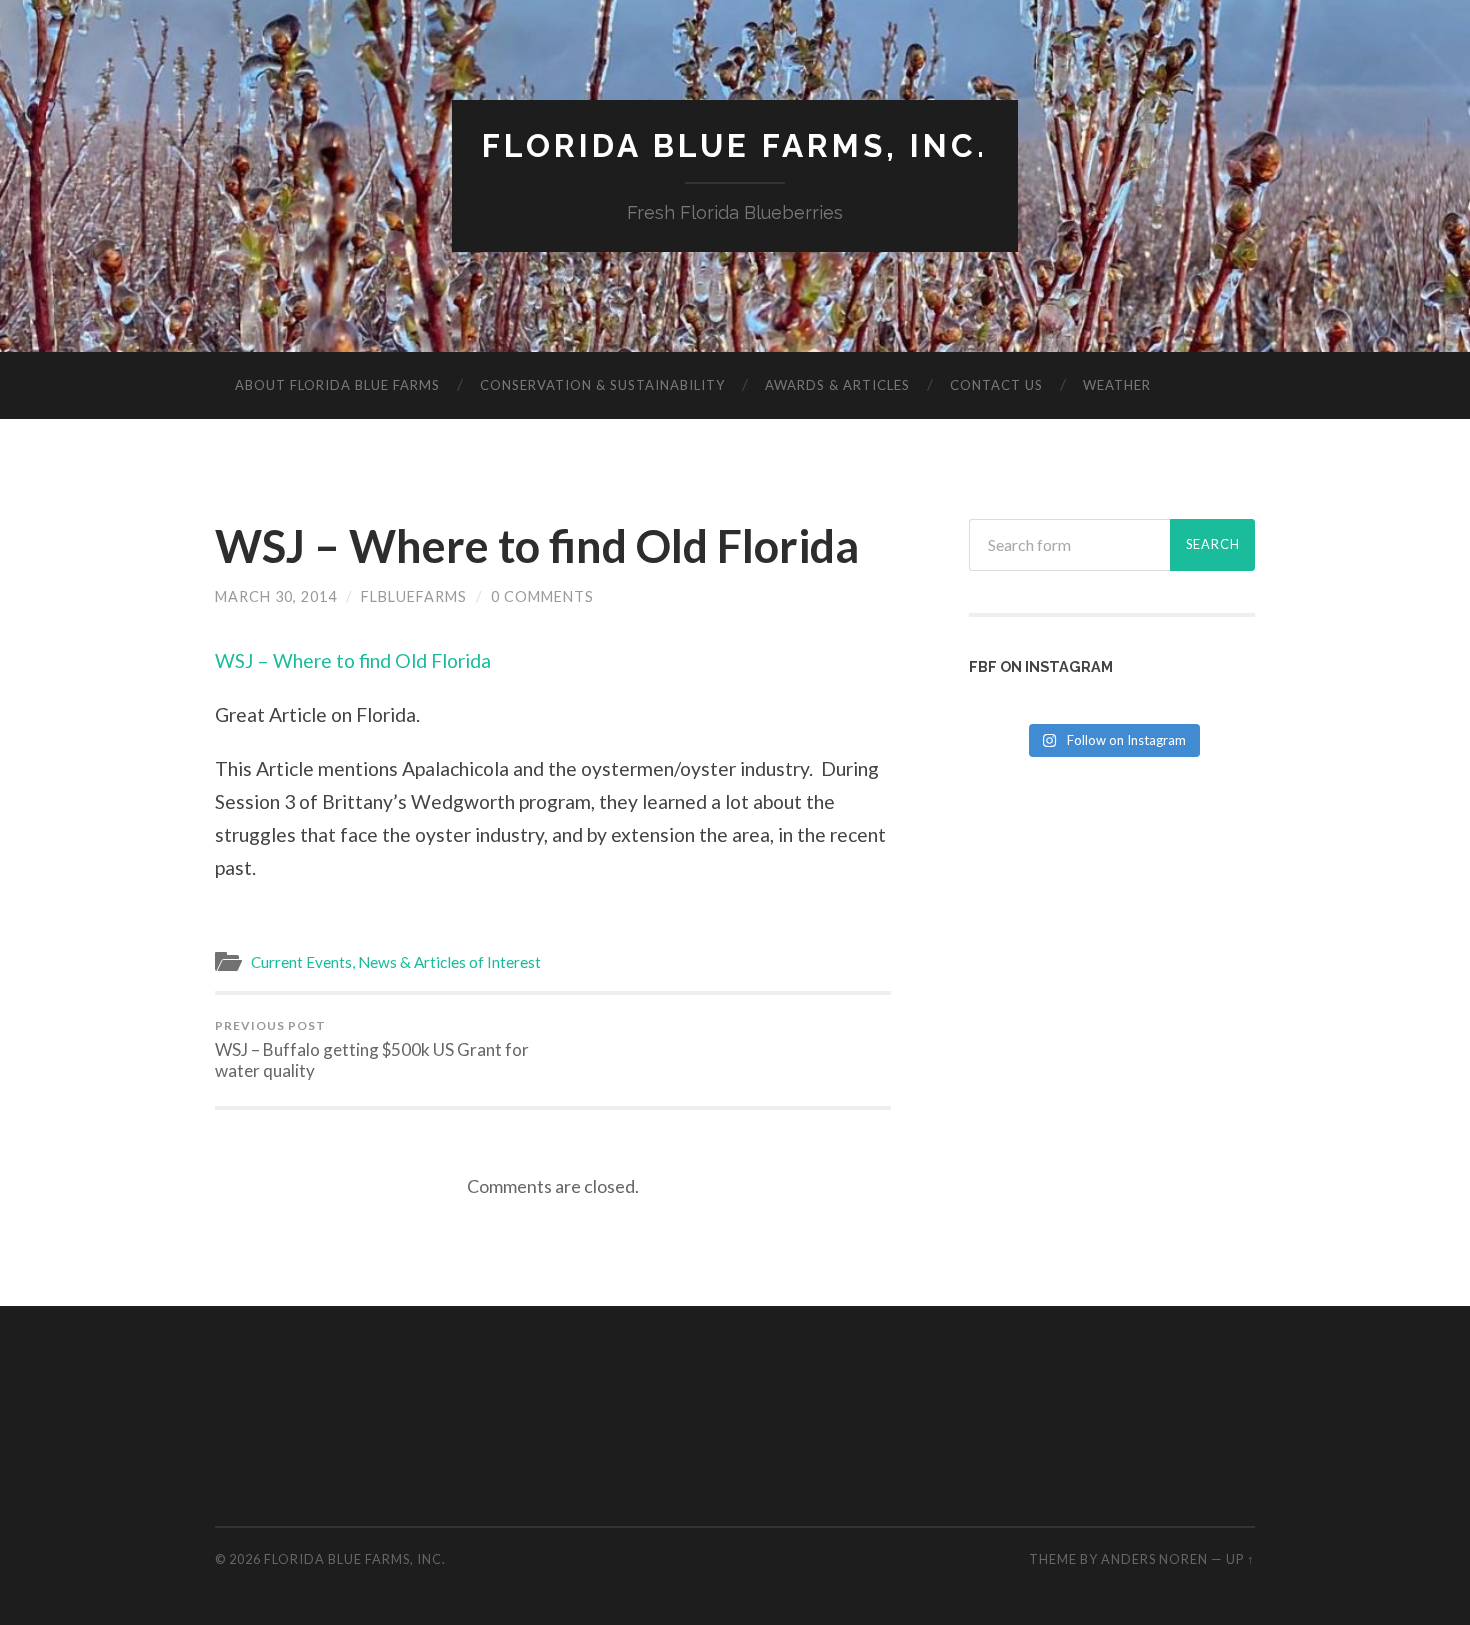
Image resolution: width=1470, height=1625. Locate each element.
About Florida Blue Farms (337, 385)
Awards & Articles (837, 385)
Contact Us (996, 385)
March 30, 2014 (276, 596)
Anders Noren (1154, 1559)
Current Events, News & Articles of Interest (396, 962)
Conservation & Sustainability (602, 385)
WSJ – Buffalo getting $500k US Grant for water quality (372, 1049)
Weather (1117, 385)
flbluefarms (414, 596)
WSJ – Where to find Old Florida (537, 546)
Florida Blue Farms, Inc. (735, 145)
